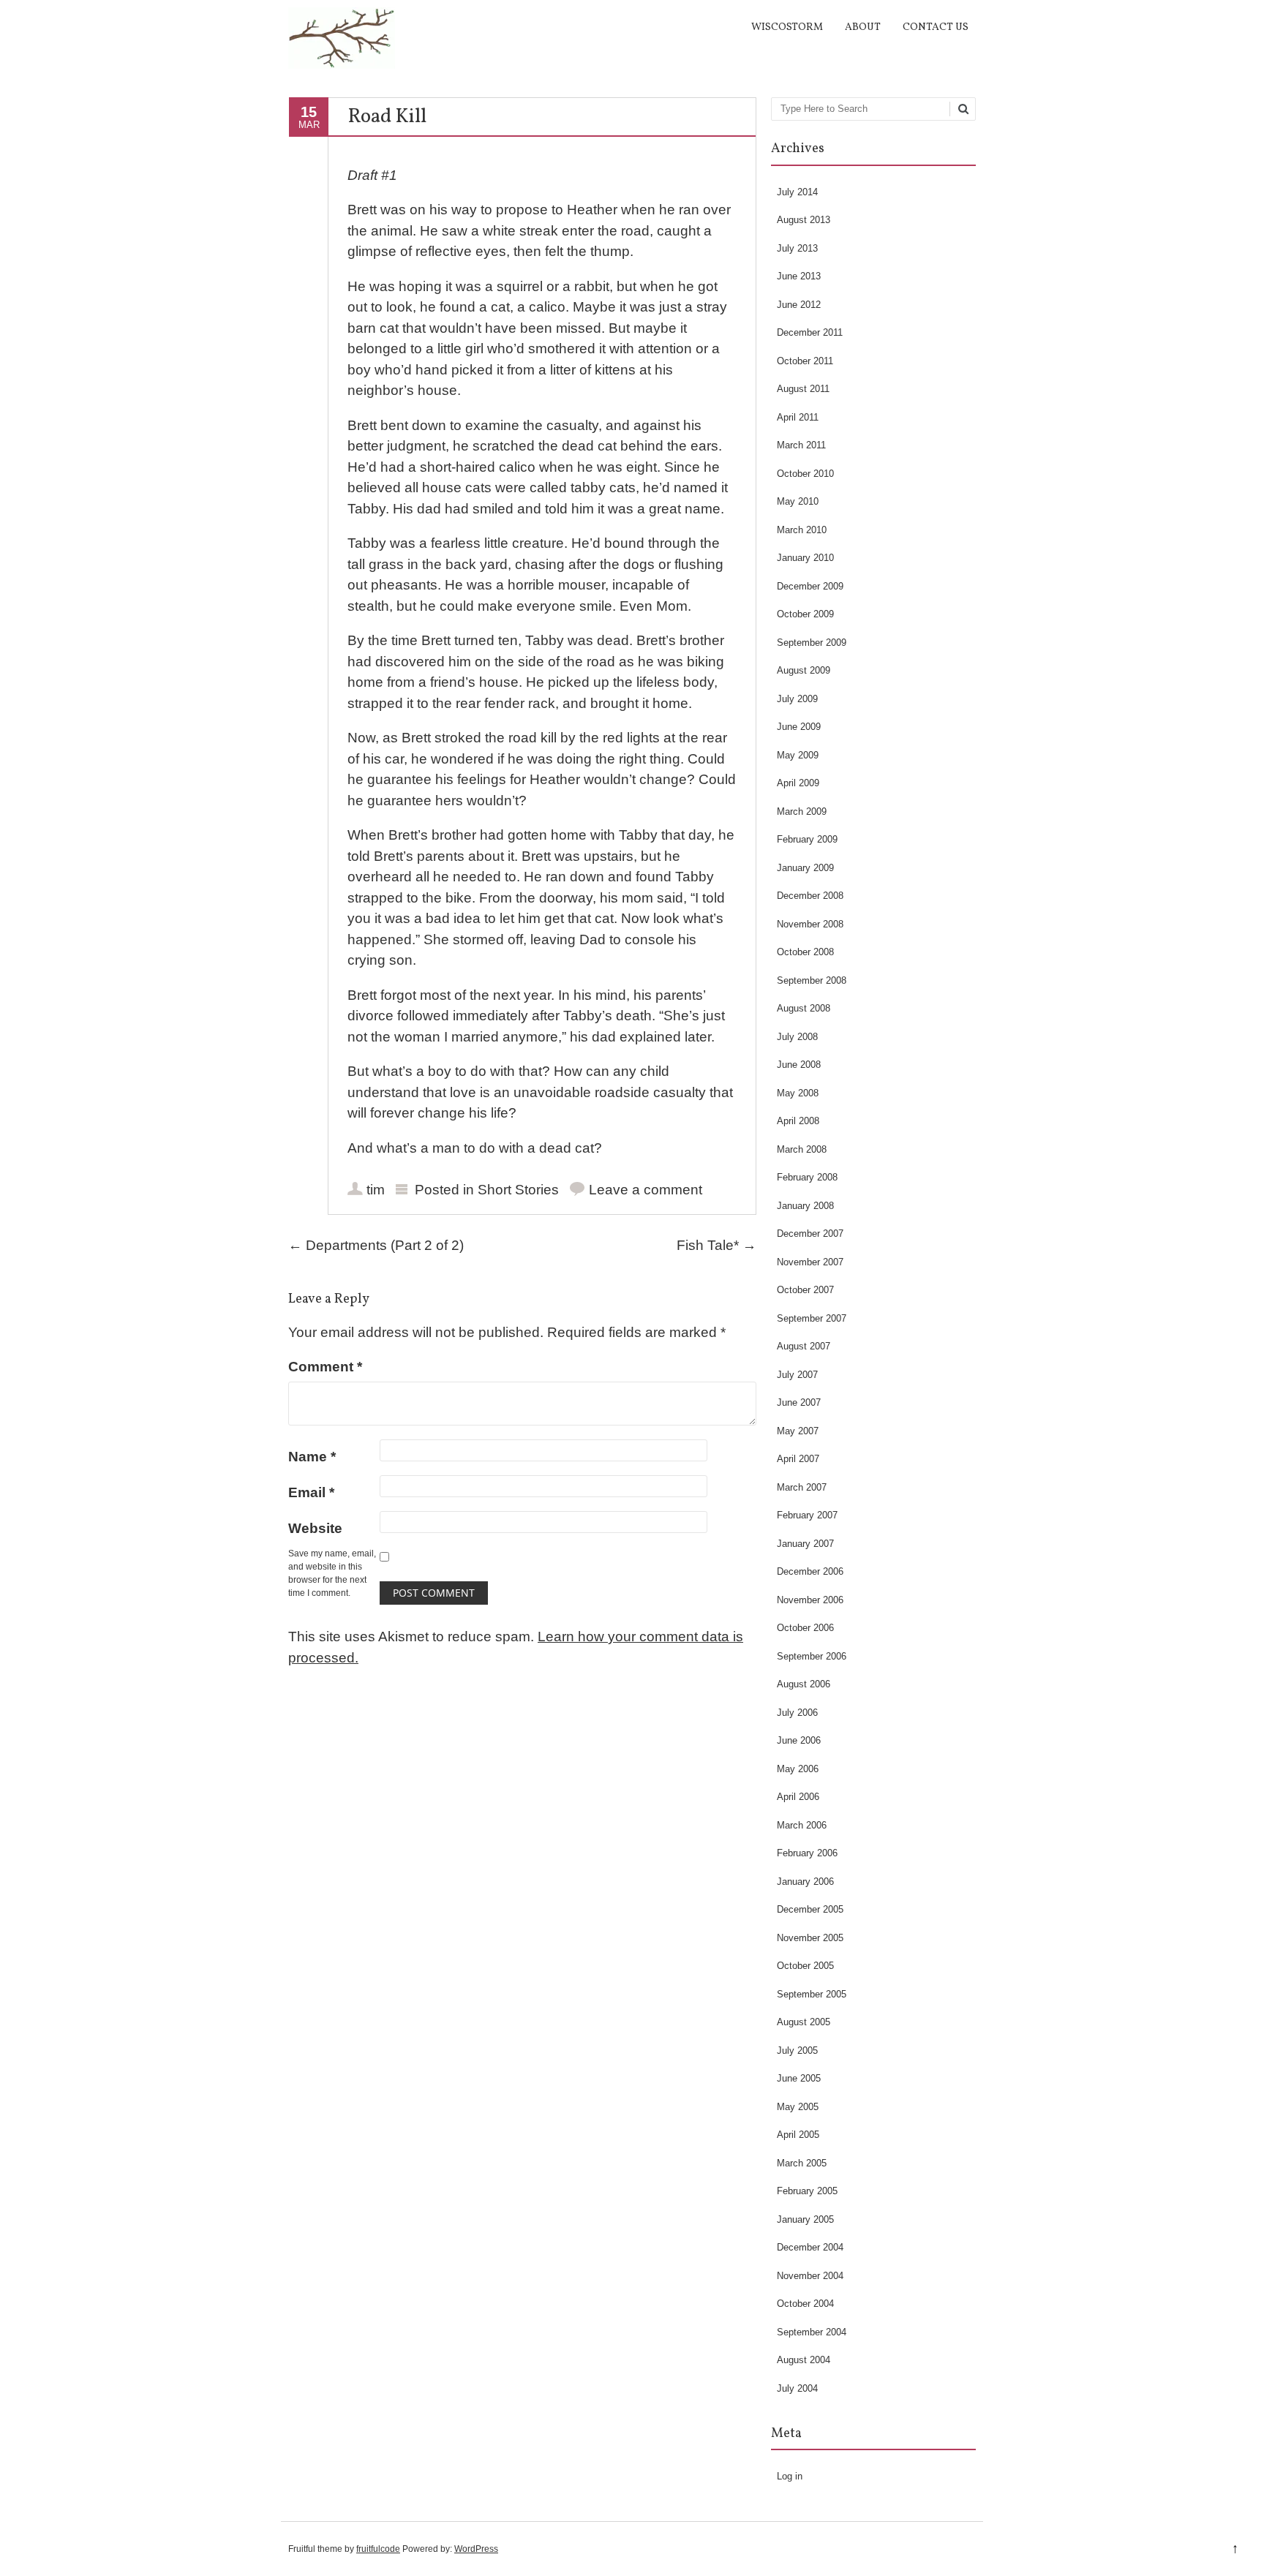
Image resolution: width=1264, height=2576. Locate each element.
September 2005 (812, 1994)
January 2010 (805, 558)
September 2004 (812, 2332)
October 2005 (805, 1966)
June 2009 (799, 727)
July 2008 (797, 1037)
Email (311, 1492)
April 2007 (798, 1459)
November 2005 (810, 1938)
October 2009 (805, 614)
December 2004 (810, 2247)
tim (376, 1190)
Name (312, 1457)
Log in (790, 2476)
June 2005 (799, 2078)
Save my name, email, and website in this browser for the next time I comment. (332, 1573)
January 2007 (805, 1544)
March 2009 (802, 811)
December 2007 (810, 1234)
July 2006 (797, 1713)
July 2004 (797, 2388)
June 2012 (799, 305)
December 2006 (810, 1571)
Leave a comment (646, 1190)
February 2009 (807, 839)
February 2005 (807, 2191)
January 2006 (805, 1882)
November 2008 (810, 924)
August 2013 (804, 220)
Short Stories (518, 1190)
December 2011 (810, 332)
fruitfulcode (378, 2549)
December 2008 (810, 896)
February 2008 (807, 1177)
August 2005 (804, 2022)
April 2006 (798, 1797)
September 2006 (812, 1656)
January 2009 (805, 868)
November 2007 (810, 1262)
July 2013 (797, 248)
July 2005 (797, 2050)
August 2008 (804, 1008)
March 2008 (802, 1149)
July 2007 (797, 1375)
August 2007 (804, 1346)
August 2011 (803, 389)
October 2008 (805, 952)
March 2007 (802, 1487)
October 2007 (805, 1290)
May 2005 (798, 2107)
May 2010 (798, 501)
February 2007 (807, 1515)
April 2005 (798, 2135)
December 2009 (810, 586)
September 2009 (812, 643)
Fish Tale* (716, 1245)
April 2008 (798, 1121)
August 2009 (804, 670)
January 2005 (805, 2219)
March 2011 (801, 445)
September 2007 (812, 1318)
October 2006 (805, 1628)
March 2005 (802, 2163)
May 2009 (798, 755)
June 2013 (799, 276)
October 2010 (805, 474)
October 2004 (805, 2304)
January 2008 (805, 1206)
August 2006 (804, 1684)
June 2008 (799, 1065)
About (863, 27)
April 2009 (798, 783)
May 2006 (798, 1769)
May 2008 (798, 1093)
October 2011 (805, 361)
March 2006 (802, 1825)
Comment (325, 1367)
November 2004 (810, 2276)
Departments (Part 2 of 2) (376, 1245)
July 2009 (797, 699)
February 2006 (807, 1853)
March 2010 (802, 530)
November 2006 (810, 1600)
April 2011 (798, 417)
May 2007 (798, 1431)
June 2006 (799, 1740)
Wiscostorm (787, 27)
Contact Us (936, 27)
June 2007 (799, 1402)
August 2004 (804, 2360)
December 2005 (810, 1909)
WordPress (476, 2549)
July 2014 (797, 192)
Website (315, 1528)
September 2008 (812, 980)
